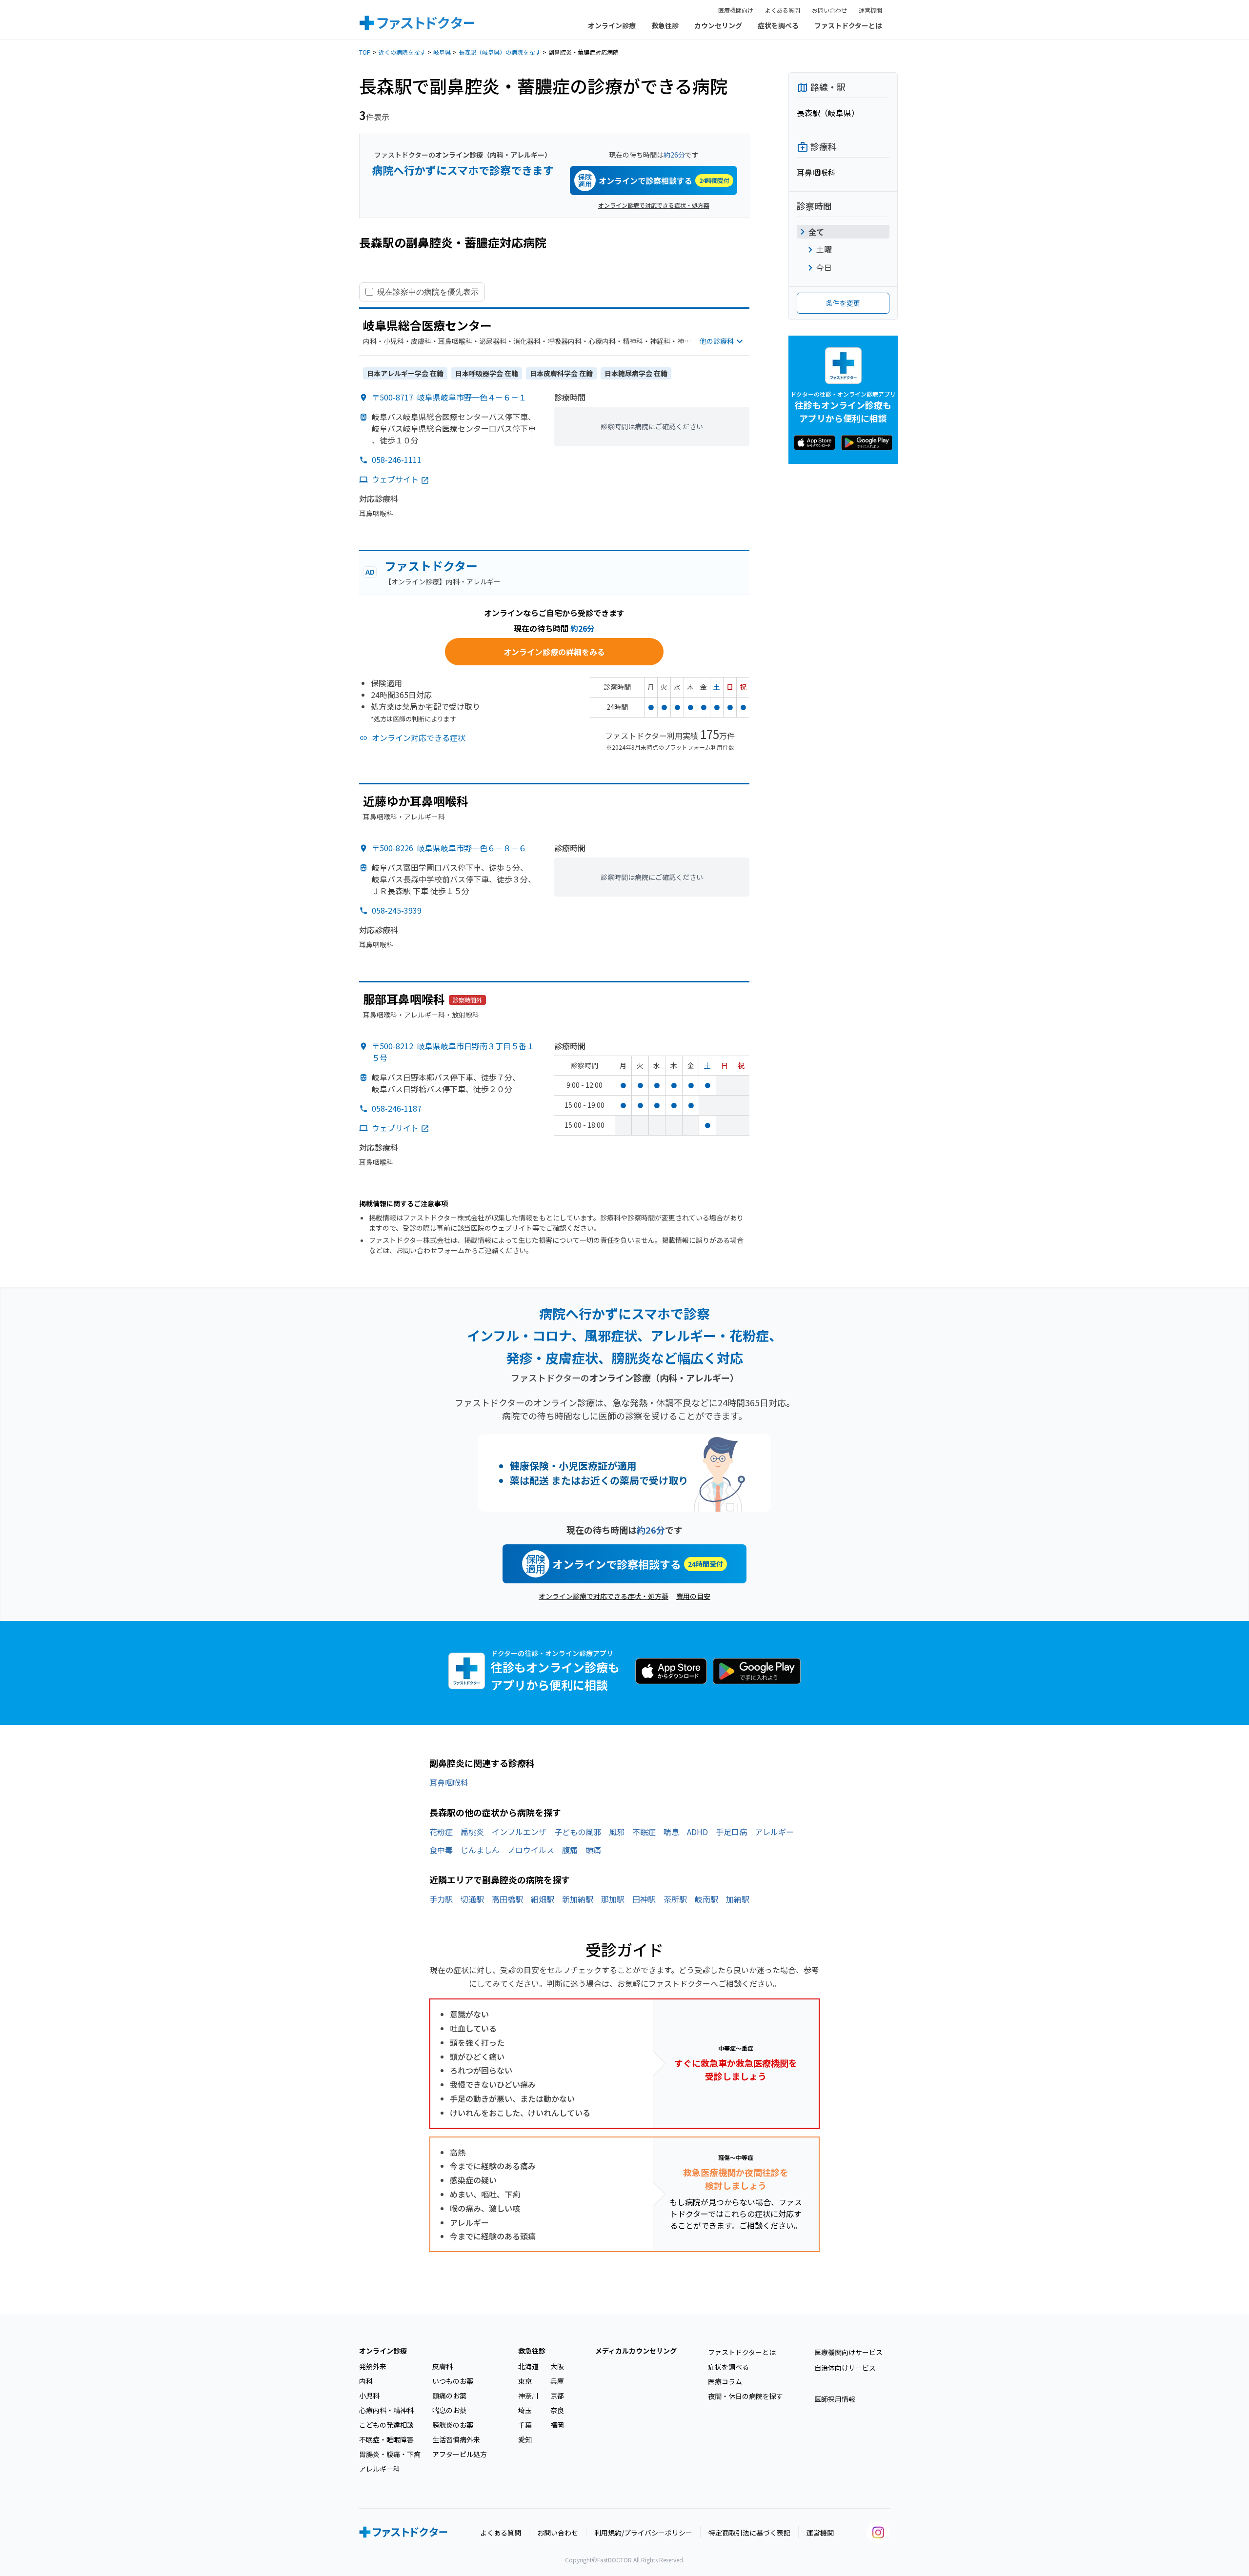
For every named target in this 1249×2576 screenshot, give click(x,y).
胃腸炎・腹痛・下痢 (390, 2454)
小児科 (369, 2396)
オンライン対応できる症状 (419, 738)
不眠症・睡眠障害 (386, 2439)
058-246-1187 (397, 1108)
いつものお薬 (453, 2381)
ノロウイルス (531, 1850)
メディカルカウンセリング (636, 2351)
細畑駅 (543, 1899)
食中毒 (441, 1850)
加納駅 (738, 1899)
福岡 (557, 2425)
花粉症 (441, 1832)
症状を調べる (778, 25)
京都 (557, 2396)
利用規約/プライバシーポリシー (643, 2533)
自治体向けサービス (845, 2368)
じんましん (480, 1850)
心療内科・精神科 (386, 2410)
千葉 (525, 2425)
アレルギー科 (380, 2469)
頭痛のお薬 (449, 2396)
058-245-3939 (397, 910)
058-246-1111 (397, 459)
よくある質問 (783, 10)
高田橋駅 (507, 1899)
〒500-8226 (449, 848)
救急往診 (665, 25)
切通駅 (472, 1899)
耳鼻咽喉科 (449, 1782)
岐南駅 (706, 1899)
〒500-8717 (449, 397)
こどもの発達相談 (386, 2425)
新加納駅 (578, 1899)
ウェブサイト (395, 479)
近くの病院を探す (402, 52)
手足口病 (731, 1832)
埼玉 (525, 2410)
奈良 (557, 2410)
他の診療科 (717, 341)
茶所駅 (675, 1899)
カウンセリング (718, 25)
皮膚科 (443, 2366)
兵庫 (557, 2381)
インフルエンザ (519, 1832)
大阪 (557, 2366)
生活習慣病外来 (456, 2439)
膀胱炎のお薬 (453, 2425)
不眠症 (644, 1832)
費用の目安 (693, 1596)
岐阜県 (442, 52)
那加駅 (613, 1899)
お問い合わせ (829, 10)
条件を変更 (843, 303)
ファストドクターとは (848, 25)
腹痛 (570, 1850)
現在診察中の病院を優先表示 (428, 292)
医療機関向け (736, 10)
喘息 (671, 1832)
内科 (366, 2381)
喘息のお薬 (449, 2410)
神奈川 (528, 2396)
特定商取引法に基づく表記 (749, 2533)
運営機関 (870, 10)
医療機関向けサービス (848, 2352)
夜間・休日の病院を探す (745, 2396)
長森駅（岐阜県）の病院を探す (500, 52)
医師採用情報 (835, 2399)
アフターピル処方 (460, 2454)
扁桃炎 (472, 1832)
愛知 (525, 2439)
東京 (525, 2381)
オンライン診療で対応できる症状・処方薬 (654, 205)
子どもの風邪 (578, 1832)
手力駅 (441, 1899)
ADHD (697, 1832)
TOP (365, 52)
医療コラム (725, 2381)
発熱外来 (373, 2366)
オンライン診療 (612, 25)
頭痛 (593, 1850)
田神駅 (644, 1899)
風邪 (617, 1832)
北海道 (528, 2366)
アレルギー (774, 1832)
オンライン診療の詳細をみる (554, 652)
